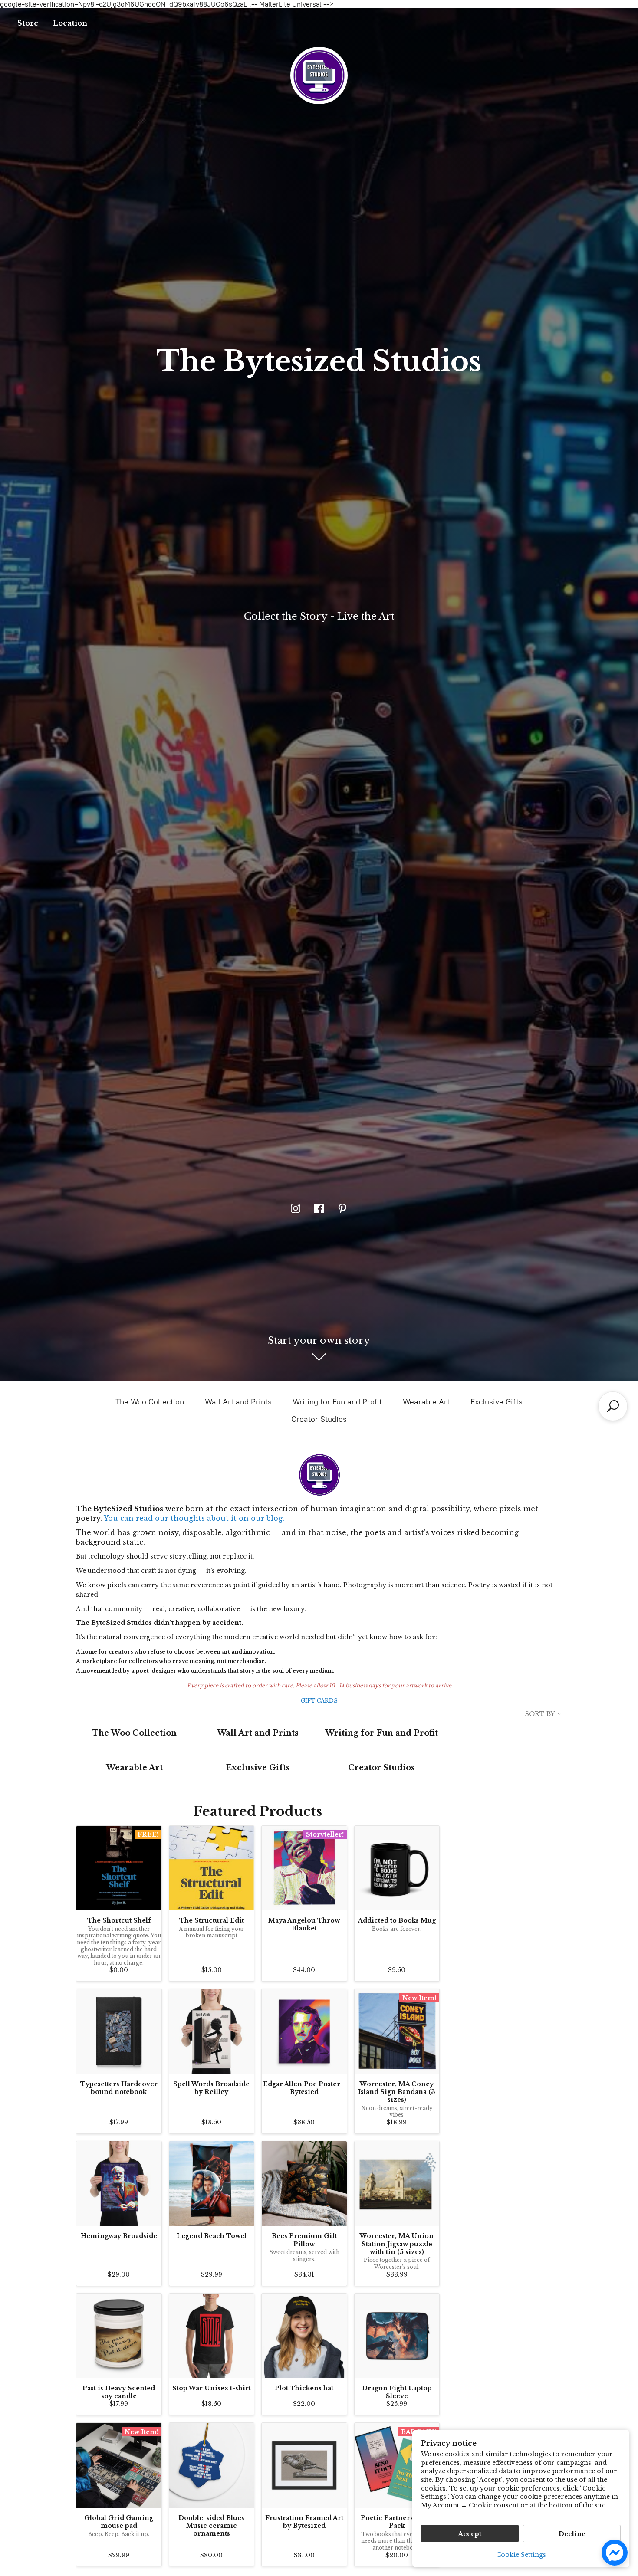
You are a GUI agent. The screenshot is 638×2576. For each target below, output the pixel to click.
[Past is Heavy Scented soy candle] (119, 2336)
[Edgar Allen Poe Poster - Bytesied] (304, 2031)
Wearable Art (426, 1402)
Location (70, 23)
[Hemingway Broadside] (119, 2184)
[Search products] (613, 1406)
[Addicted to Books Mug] (397, 1868)
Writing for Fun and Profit (337, 1402)
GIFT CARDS (319, 1701)
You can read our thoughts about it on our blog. (194, 1518)
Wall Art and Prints (238, 1402)
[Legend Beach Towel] (212, 2184)
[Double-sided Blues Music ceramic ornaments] (212, 2465)
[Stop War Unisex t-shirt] (212, 2336)
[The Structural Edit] (212, 1868)
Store (28, 23)
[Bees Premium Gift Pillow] (304, 2184)
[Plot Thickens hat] (304, 2336)
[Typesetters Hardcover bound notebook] (119, 2031)
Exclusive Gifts (497, 1402)
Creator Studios (319, 1419)
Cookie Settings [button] (521, 2555)
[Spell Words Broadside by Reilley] (212, 2031)
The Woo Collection (150, 1402)
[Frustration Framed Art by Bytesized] (304, 2465)
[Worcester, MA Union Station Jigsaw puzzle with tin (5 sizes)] (397, 2184)
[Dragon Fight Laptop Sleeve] (397, 2336)
